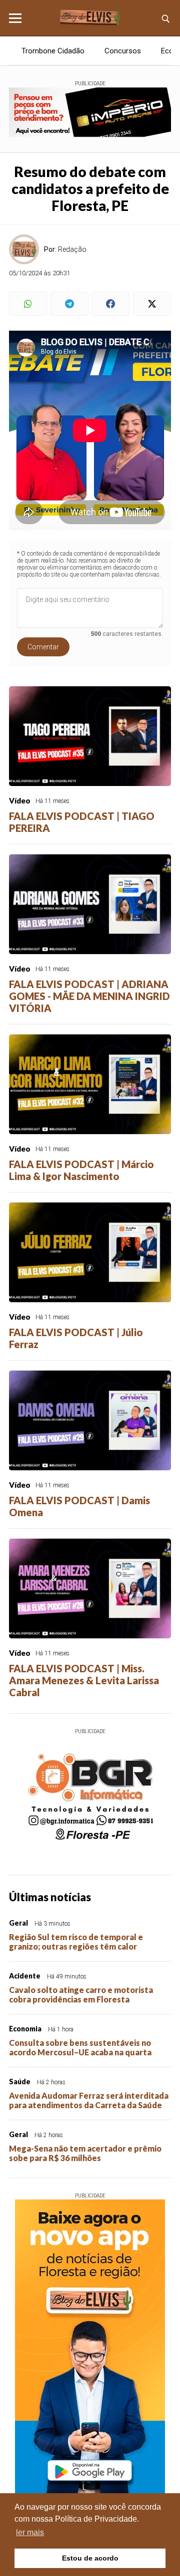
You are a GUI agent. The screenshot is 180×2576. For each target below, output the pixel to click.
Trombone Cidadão (53, 51)
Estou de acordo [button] (90, 2558)
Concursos (123, 51)
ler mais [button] (30, 2532)
